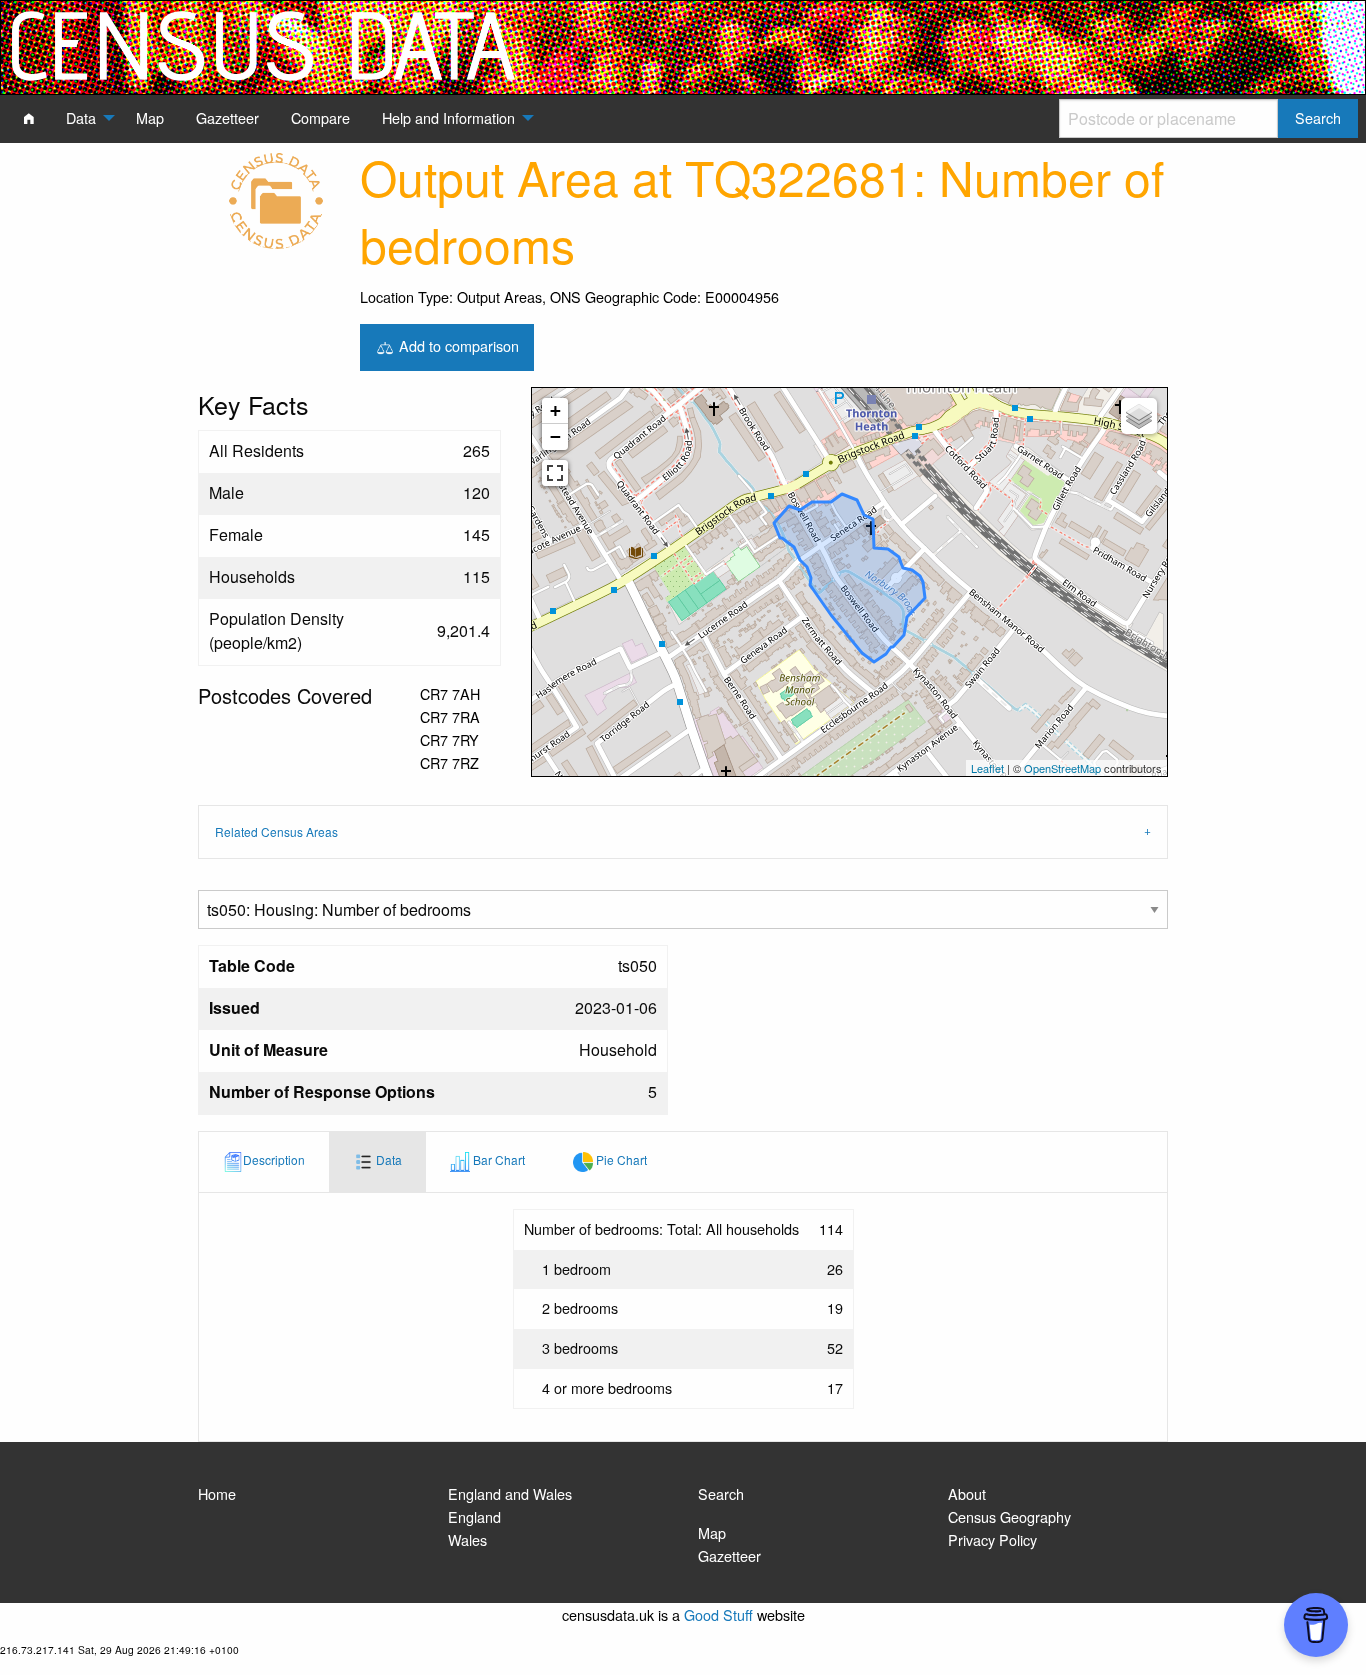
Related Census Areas (276, 831)
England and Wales (510, 1493)
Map (712, 1532)
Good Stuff (718, 1614)
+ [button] (555, 410)
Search (721, 1493)
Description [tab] (274, 1159)
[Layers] (1139, 416)
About (967, 1493)
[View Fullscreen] (555, 473)
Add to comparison (457, 344)
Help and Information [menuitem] (448, 117)
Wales (467, 1539)
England (474, 1516)
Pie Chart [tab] (620, 1159)
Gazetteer (729, 1555)
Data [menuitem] (81, 117)
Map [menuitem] (150, 117)
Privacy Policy (992, 1539)
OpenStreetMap (1062, 768)
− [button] (555, 436)
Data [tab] (387, 1159)
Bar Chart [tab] (497, 1159)
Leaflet (987, 768)
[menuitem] (29, 118)
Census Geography (1009, 1516)
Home (217, 1493)
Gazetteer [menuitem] (227, 117)
